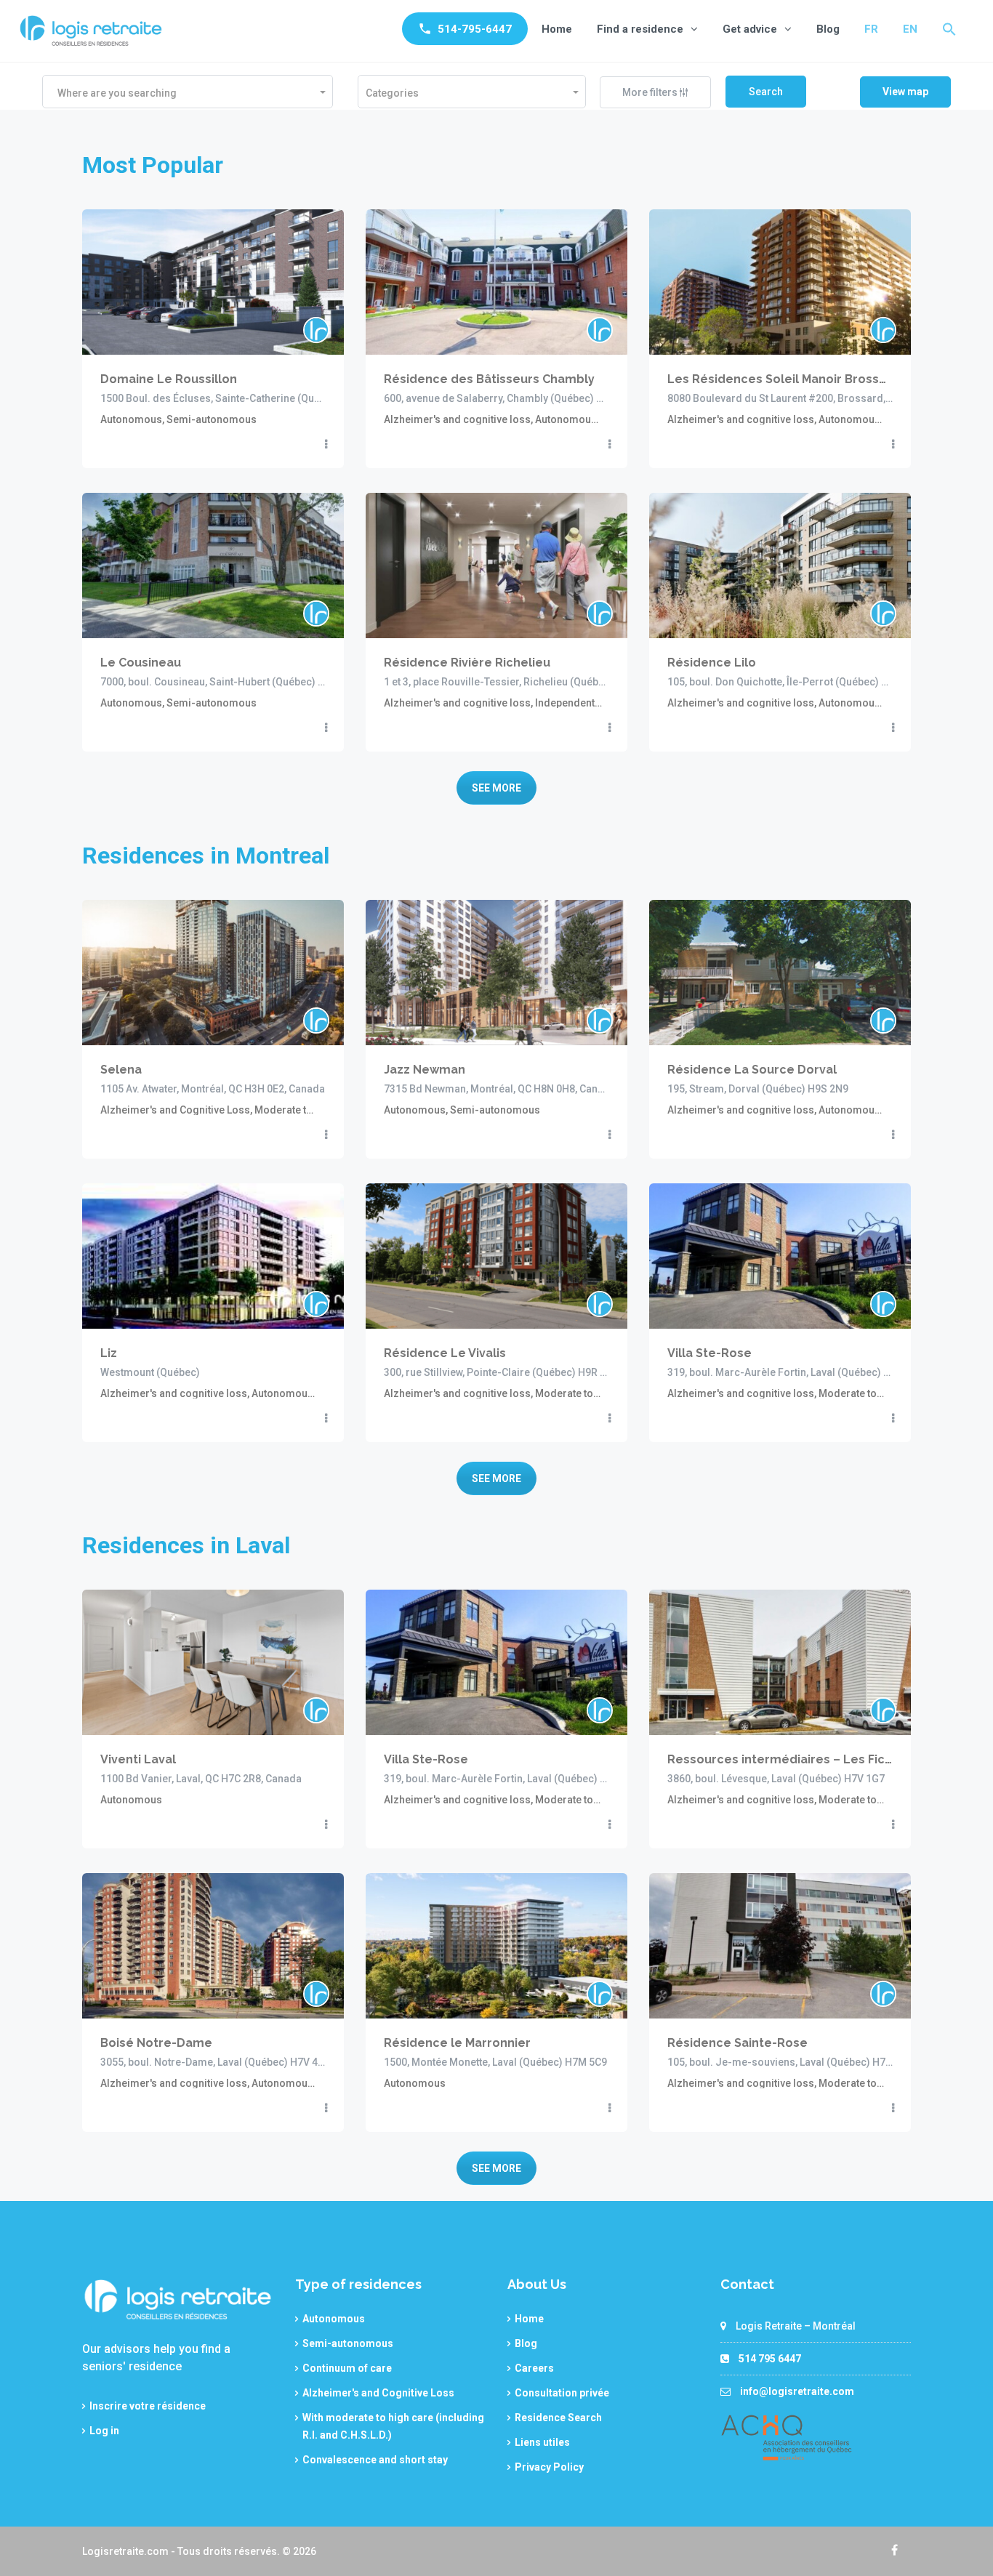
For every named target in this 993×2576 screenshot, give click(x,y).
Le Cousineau (141, 663)
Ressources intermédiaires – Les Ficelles (780, 1759)
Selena (121, 1070)
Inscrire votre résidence (148, 2406)
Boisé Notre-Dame (156, 2043)
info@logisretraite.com (797, 2391)
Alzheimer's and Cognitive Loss (378, 2393)
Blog (828, 29)
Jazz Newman (425, 1070)
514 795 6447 (770, 2359)
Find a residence (640, 29)
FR (871, 29)
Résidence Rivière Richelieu (467, 663)
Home (557, 29)
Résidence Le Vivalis (445, 1353)
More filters (651, 92)
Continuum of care (347, 2368)
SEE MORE (496, 788)
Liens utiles (542, 2442)
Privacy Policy (549, 2467)
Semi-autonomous (348, 2343)
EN (910, 29)
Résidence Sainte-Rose (737, 2043)
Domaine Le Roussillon (169, 379)
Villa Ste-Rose (709, 1353)
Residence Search (558, 2418)
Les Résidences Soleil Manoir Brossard (780, 379)
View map (905, 92)
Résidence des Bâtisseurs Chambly (489, 379)
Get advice (750, 29)
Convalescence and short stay (375, 2460)
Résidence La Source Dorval (752, 1070)
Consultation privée (562, 2393)
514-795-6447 (475, 29)
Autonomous (334, 2319)
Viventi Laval (138, 1759)
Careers (534, 2368)
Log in (104, 2431)
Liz (109, 1353)
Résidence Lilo (712, 663)
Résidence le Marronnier (457, 2043)
